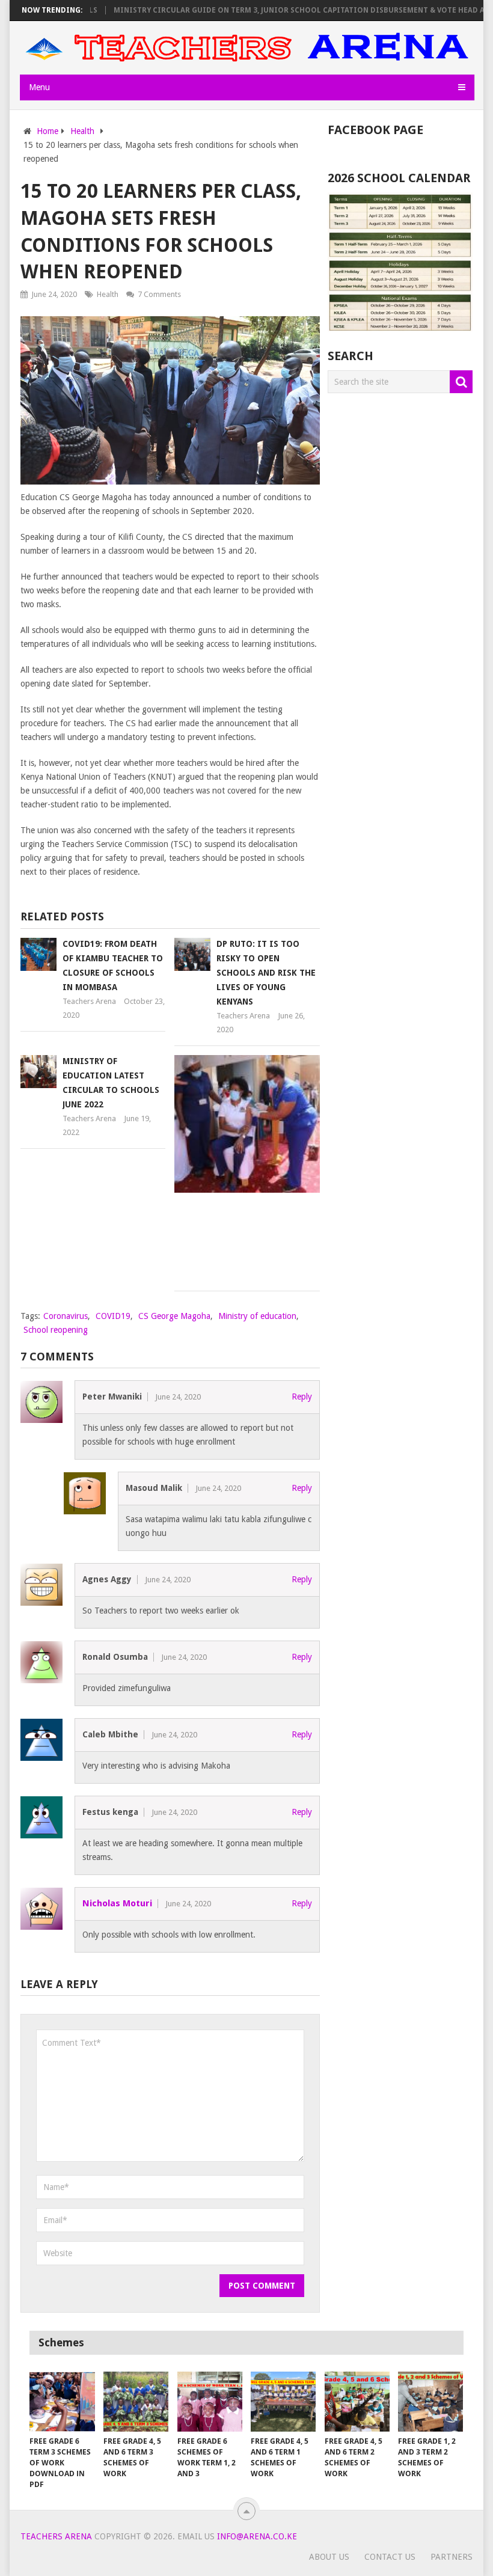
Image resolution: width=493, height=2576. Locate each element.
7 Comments (159, 294)
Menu (39, 87)
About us (329, 2557)
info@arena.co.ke (257, 2536)
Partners (452, 2557)
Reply (302, 1397)
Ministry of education (257, 1316)
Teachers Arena (89, 1001)
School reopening (56, 1330)
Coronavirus (66, 1316)
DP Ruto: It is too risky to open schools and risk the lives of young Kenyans (266, 973)
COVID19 (113, 1316)
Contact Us (390, 2557)
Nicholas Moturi (117, 1903)
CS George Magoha (174, 1316)
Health (108, 294)
